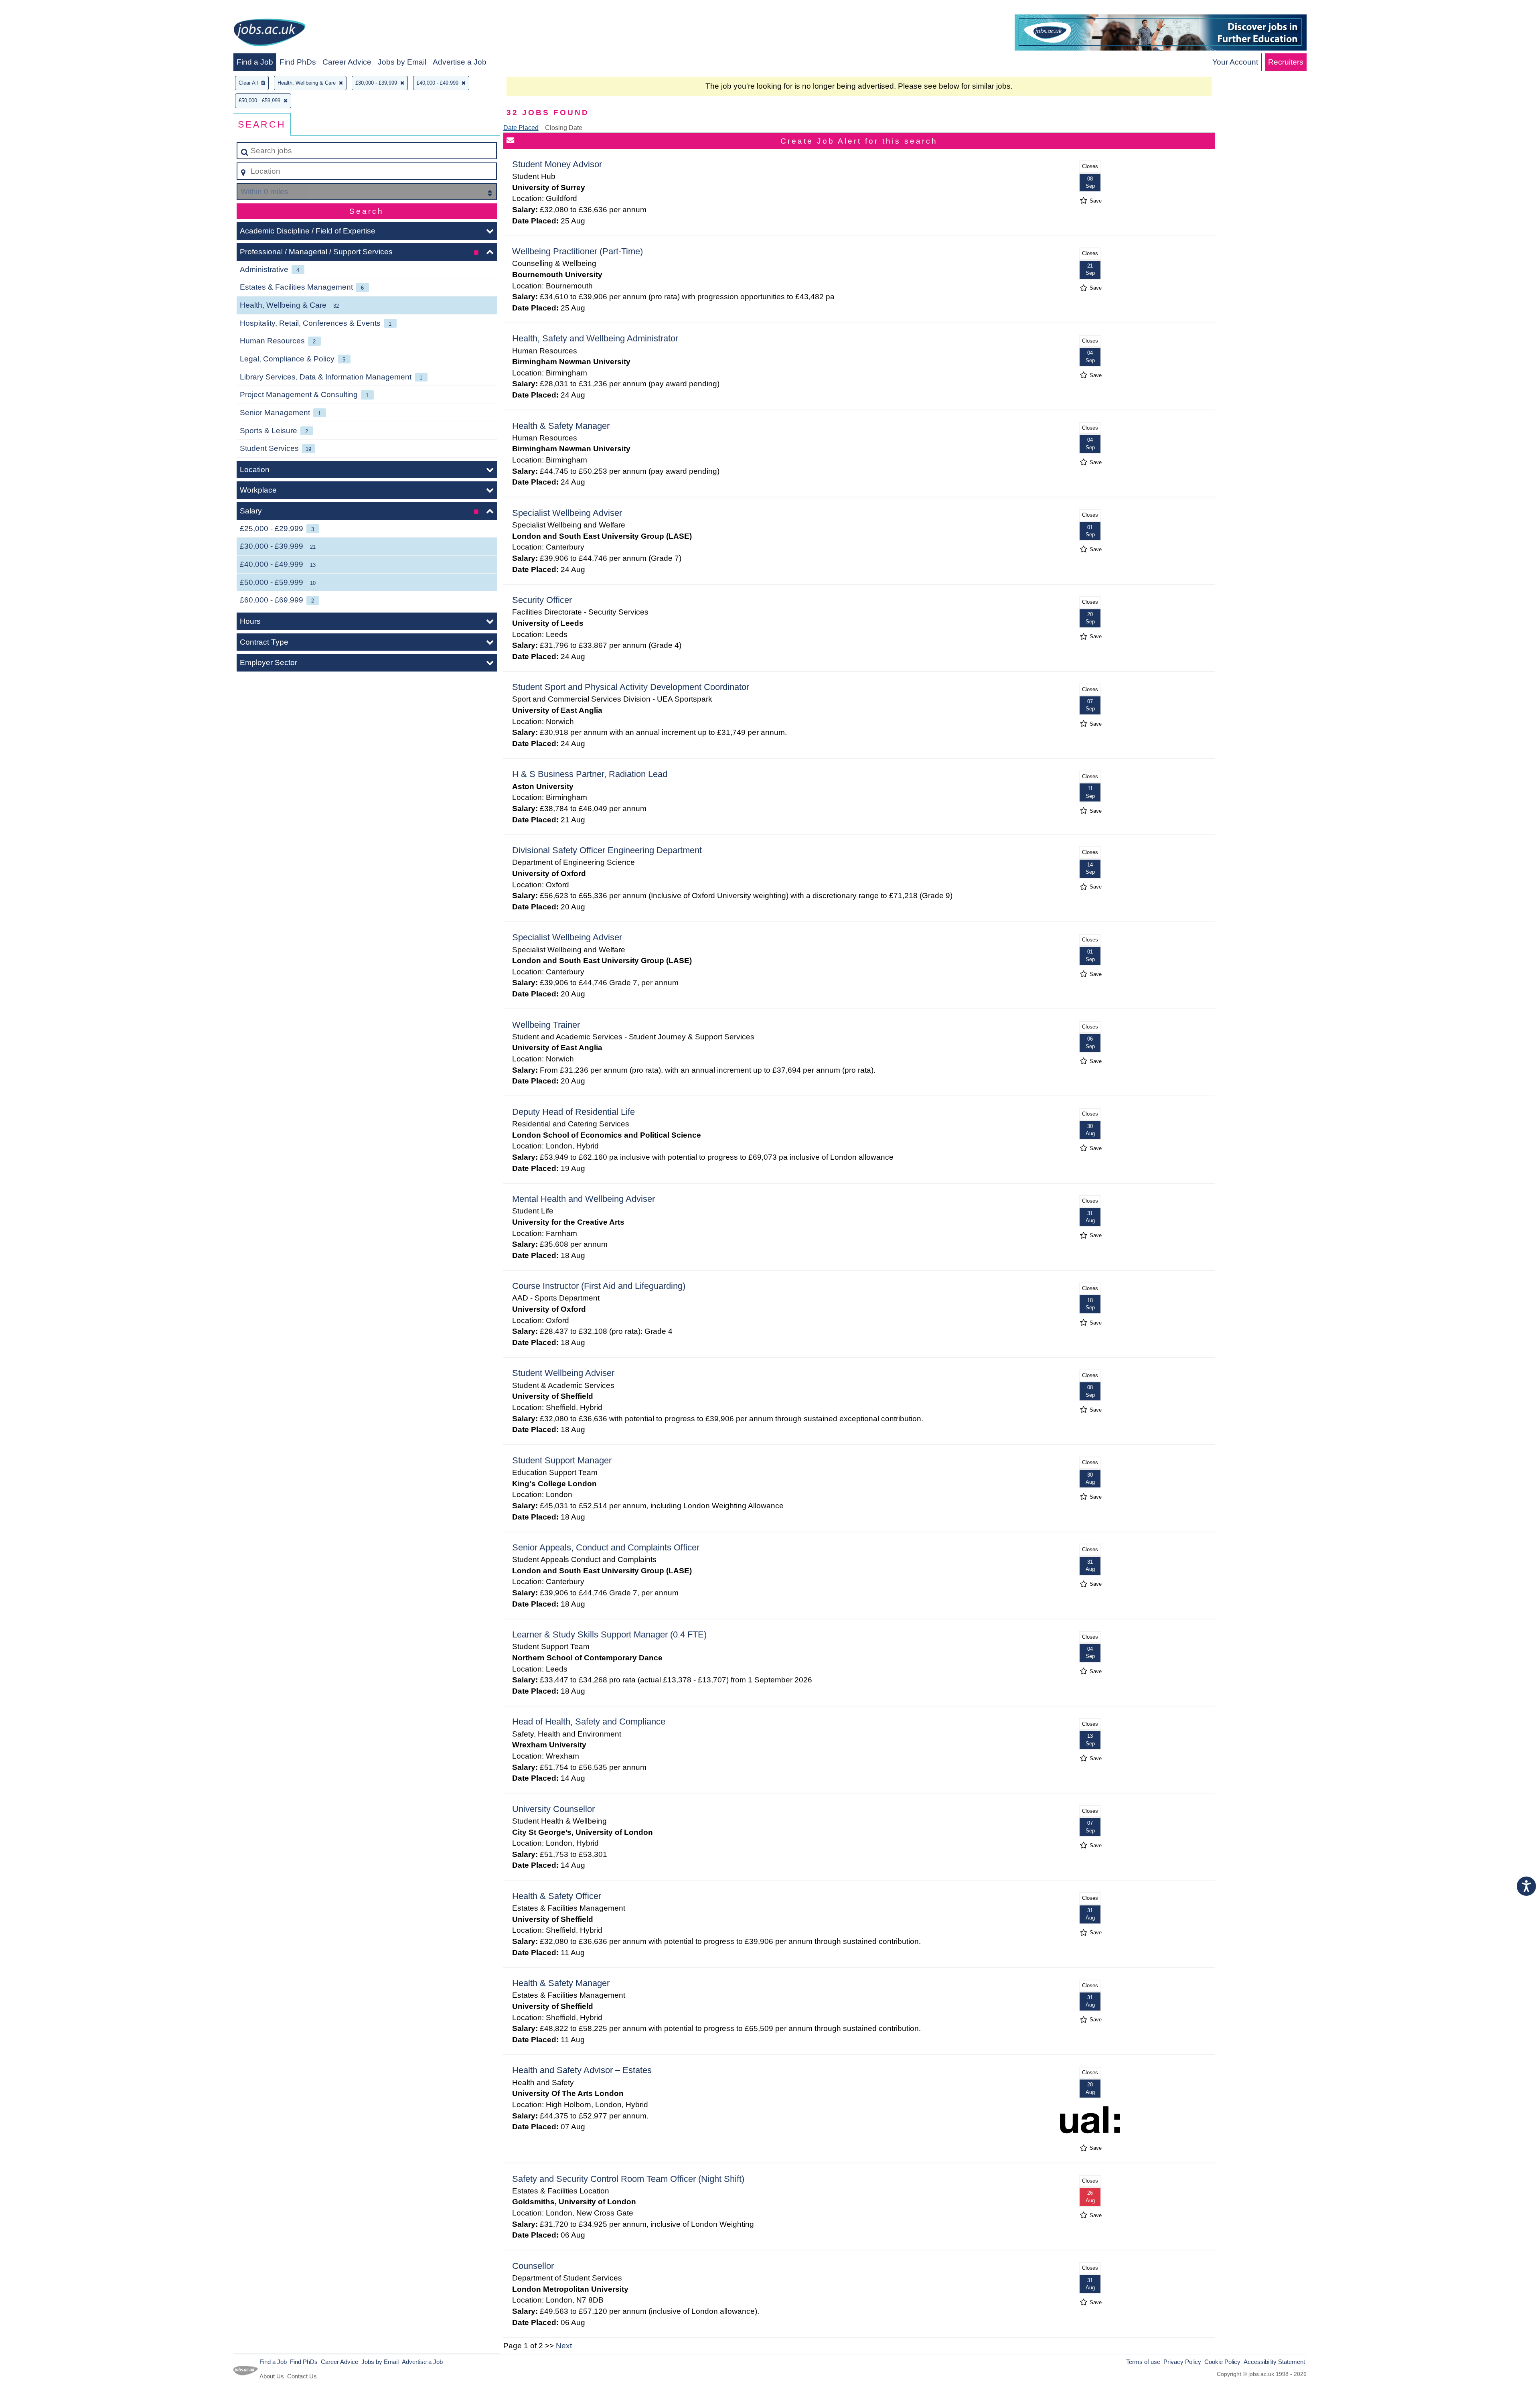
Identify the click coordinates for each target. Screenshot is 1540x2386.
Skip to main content (38, 9)
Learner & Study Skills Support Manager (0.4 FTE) (609, 1634)
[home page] (269, 34)
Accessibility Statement (1274, 2362)
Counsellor (533, 2266)
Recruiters (1286, 62)
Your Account (1235, 62)
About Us (272, 2376)
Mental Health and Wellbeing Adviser (584, 1199)
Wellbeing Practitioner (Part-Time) (577, 251)
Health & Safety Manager (561, 426)
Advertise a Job (460, 62)
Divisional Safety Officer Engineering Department (607, 850)
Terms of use (1143, 2362)
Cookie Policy (1222, 2362)
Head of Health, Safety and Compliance (589, 1722)
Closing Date (564, 128)
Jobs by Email (402, 62)
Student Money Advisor (557, 164)
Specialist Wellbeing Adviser (567, 513)
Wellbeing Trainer (546, 1025)
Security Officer (542, 600)
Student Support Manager (562, 1460)
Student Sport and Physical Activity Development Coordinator (631, 687)
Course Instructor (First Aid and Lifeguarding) (599, 1286)
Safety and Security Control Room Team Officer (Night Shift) (628, 2179)
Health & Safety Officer (557, 1896)
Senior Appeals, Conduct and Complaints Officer (606, 1547)
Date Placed (521, 128)
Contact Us (302, 2376)
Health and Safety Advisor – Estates (582, 2070)
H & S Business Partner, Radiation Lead (590, 774)
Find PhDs (298, 62)
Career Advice (347, 62)
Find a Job (255, 62)
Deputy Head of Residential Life (573, 1112)
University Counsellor (553, 1809)
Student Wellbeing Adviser (563, 1373)
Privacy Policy (1182, 2362)
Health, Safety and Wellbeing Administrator (595, 338)
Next (564, 2346)
